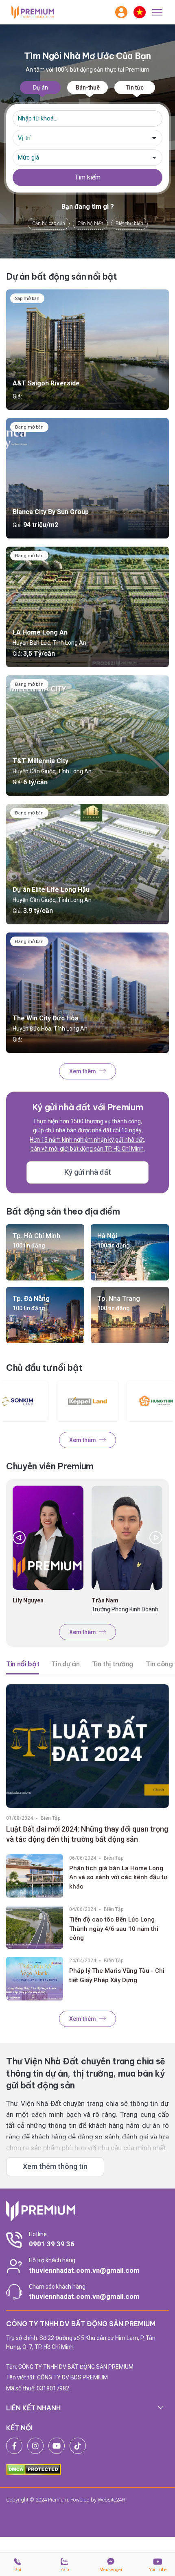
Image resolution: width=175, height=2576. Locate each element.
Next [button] (156, 1538)
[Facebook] (14, 2446)
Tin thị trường (113, 1664)
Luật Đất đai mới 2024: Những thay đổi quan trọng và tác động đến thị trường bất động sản (87, 1834)
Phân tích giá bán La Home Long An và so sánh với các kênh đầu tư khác (118, 1877)
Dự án (40, 88)
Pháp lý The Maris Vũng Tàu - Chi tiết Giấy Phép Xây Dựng (117, 1975)
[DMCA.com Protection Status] (34, 2469)
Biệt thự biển (129, 223)
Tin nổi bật (23, 1664)
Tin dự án (65, 1664)
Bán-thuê (88, 88)
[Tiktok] (78, 2446)
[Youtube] (57, 2446)
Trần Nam (105, 1600)
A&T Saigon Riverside (46, 383)
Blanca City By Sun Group (51, 512)
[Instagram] (35, 2446)
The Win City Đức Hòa (46, 1018)
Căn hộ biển (90, 223)
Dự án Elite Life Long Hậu (51, 890)
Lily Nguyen (28, 1600)
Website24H (112, 2500)
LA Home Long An (40, 632)
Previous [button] (19, 1538)
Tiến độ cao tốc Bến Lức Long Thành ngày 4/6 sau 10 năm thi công (114, 1929)
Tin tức (135, 88)
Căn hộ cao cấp (49, 223)
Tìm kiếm (88, 177)
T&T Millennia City (40, 761)
